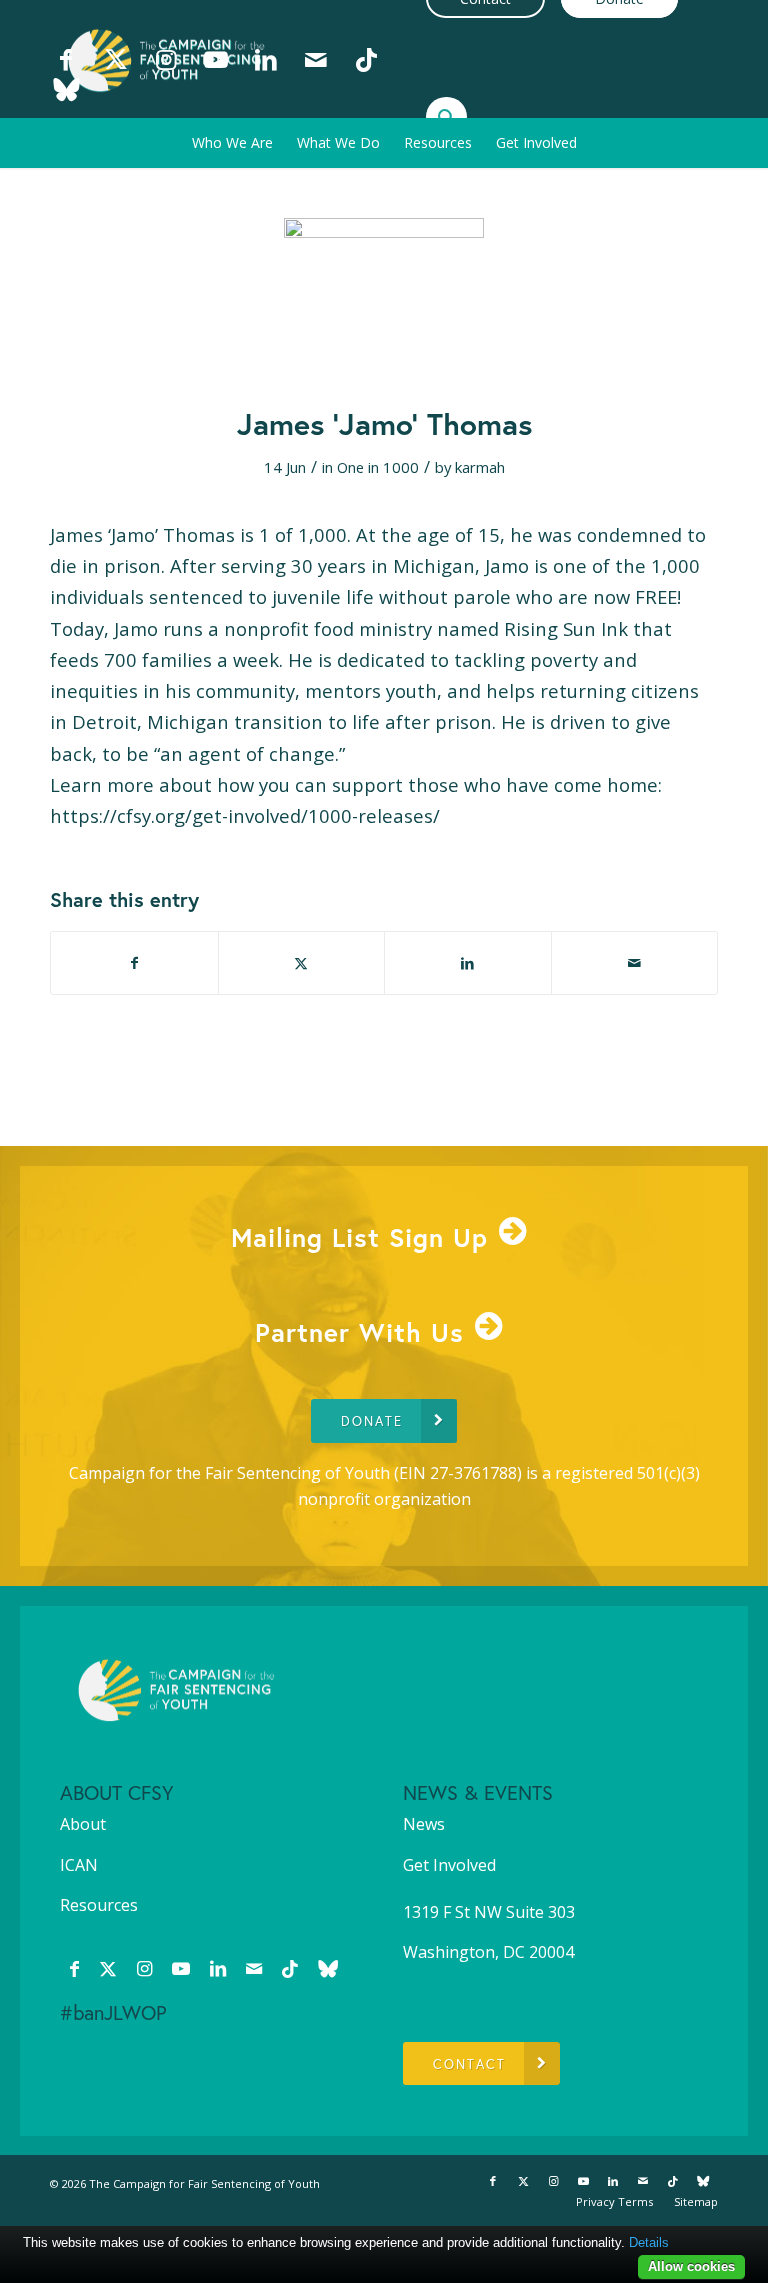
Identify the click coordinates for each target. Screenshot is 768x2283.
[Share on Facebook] (134, 963)
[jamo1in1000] (384, 298)
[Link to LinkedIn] (266, 59)
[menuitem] (232, 143)
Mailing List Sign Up (359, 1237)
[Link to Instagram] (166, 59)
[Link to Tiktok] (366, 59)
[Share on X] (302, 963)
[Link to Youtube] (216, 59)
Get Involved (449, 1865)
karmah (480, 467)
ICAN (79, 1865)
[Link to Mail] (316, 59)
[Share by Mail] (635, 963)
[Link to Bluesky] (66, 89)
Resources (99, 1905)
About (83, 1824)
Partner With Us (359, 1332)
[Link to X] (116, 59)
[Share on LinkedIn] (468, 963)
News (424, 1824)
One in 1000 (378, 467)
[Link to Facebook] (66, 59)
